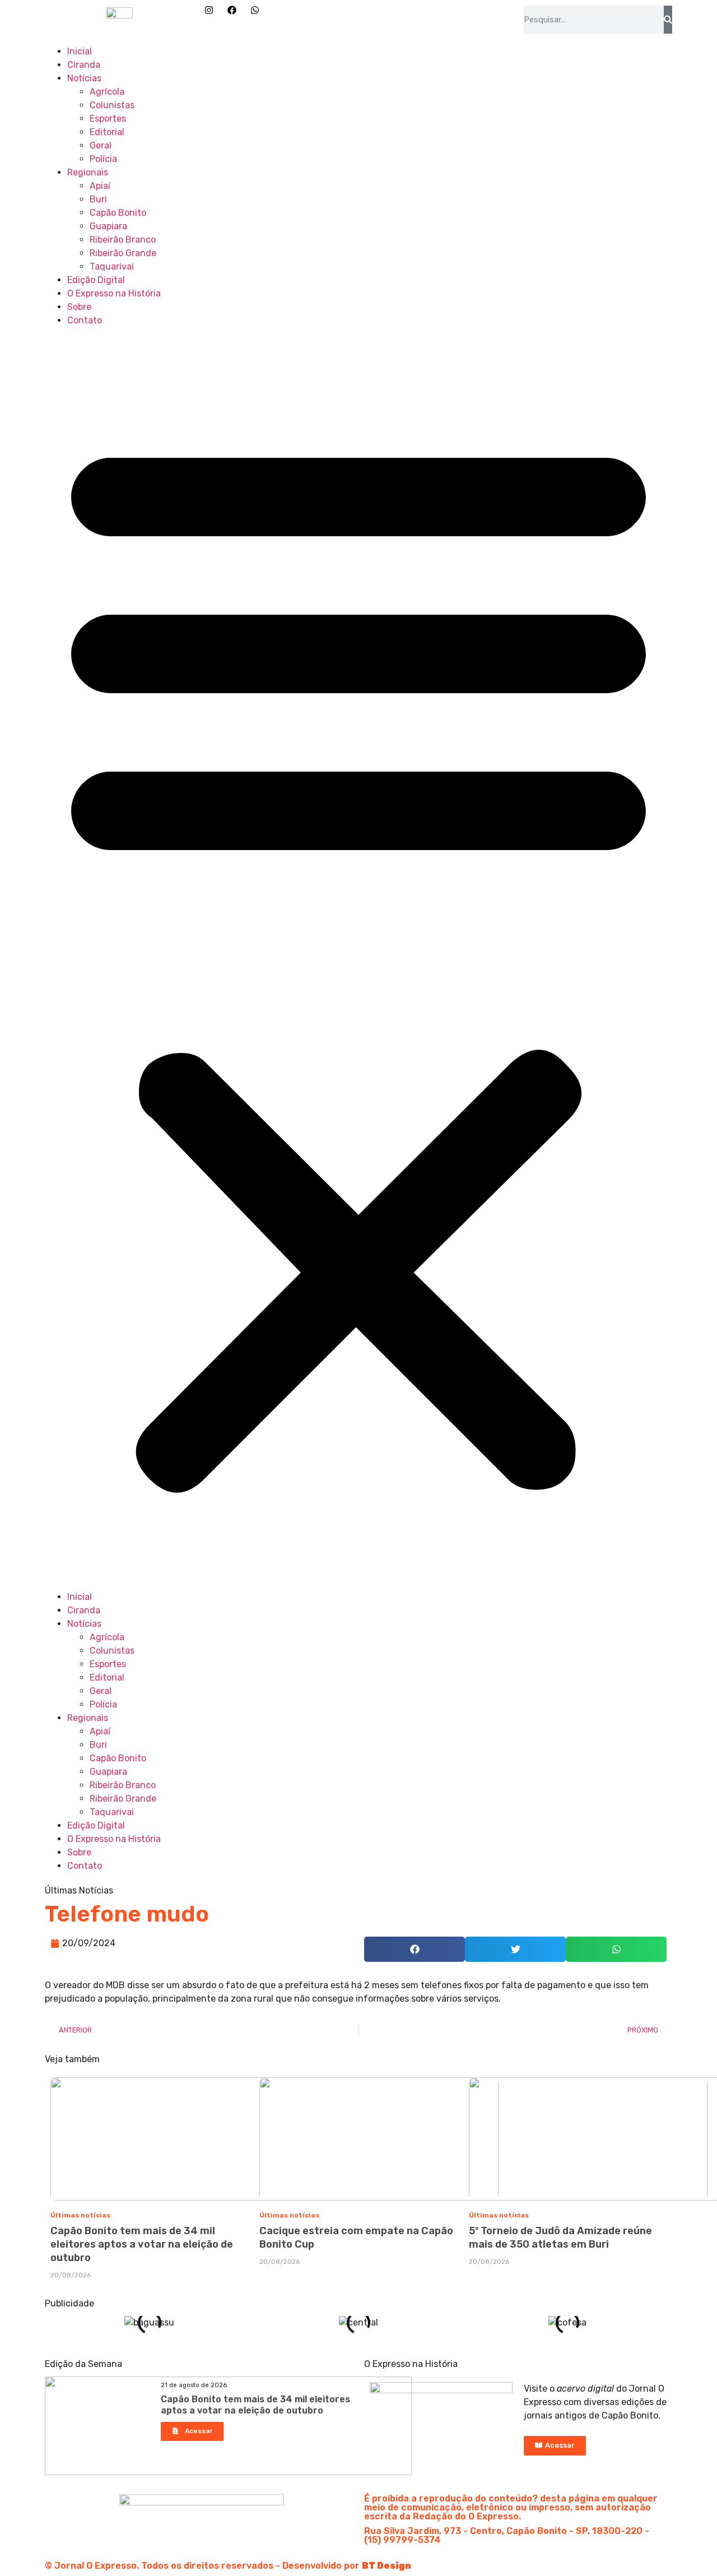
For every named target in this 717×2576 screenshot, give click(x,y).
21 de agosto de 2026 (194, 2385)
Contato (85, 320)
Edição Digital (96, 280)
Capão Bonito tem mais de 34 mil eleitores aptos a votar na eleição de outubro (142, 2244)
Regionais (88, 172)
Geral (101, 145)
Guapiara (108, 226)
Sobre (79, 307)
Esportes (108, 119)
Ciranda (84, 65)
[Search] (668, 20)
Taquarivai (112, 266)
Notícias (84, 78)
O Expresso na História (114, 293)
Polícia (103, 159)
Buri (98, 199)
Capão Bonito (118, 213)
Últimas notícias (80, 2215)
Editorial (107, 132)
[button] (358, 959)
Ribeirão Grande (123, 253)
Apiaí (100, 186)
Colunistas (112, 105)
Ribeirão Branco (123, 240)
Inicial (80, 51)
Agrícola (107, 92)
